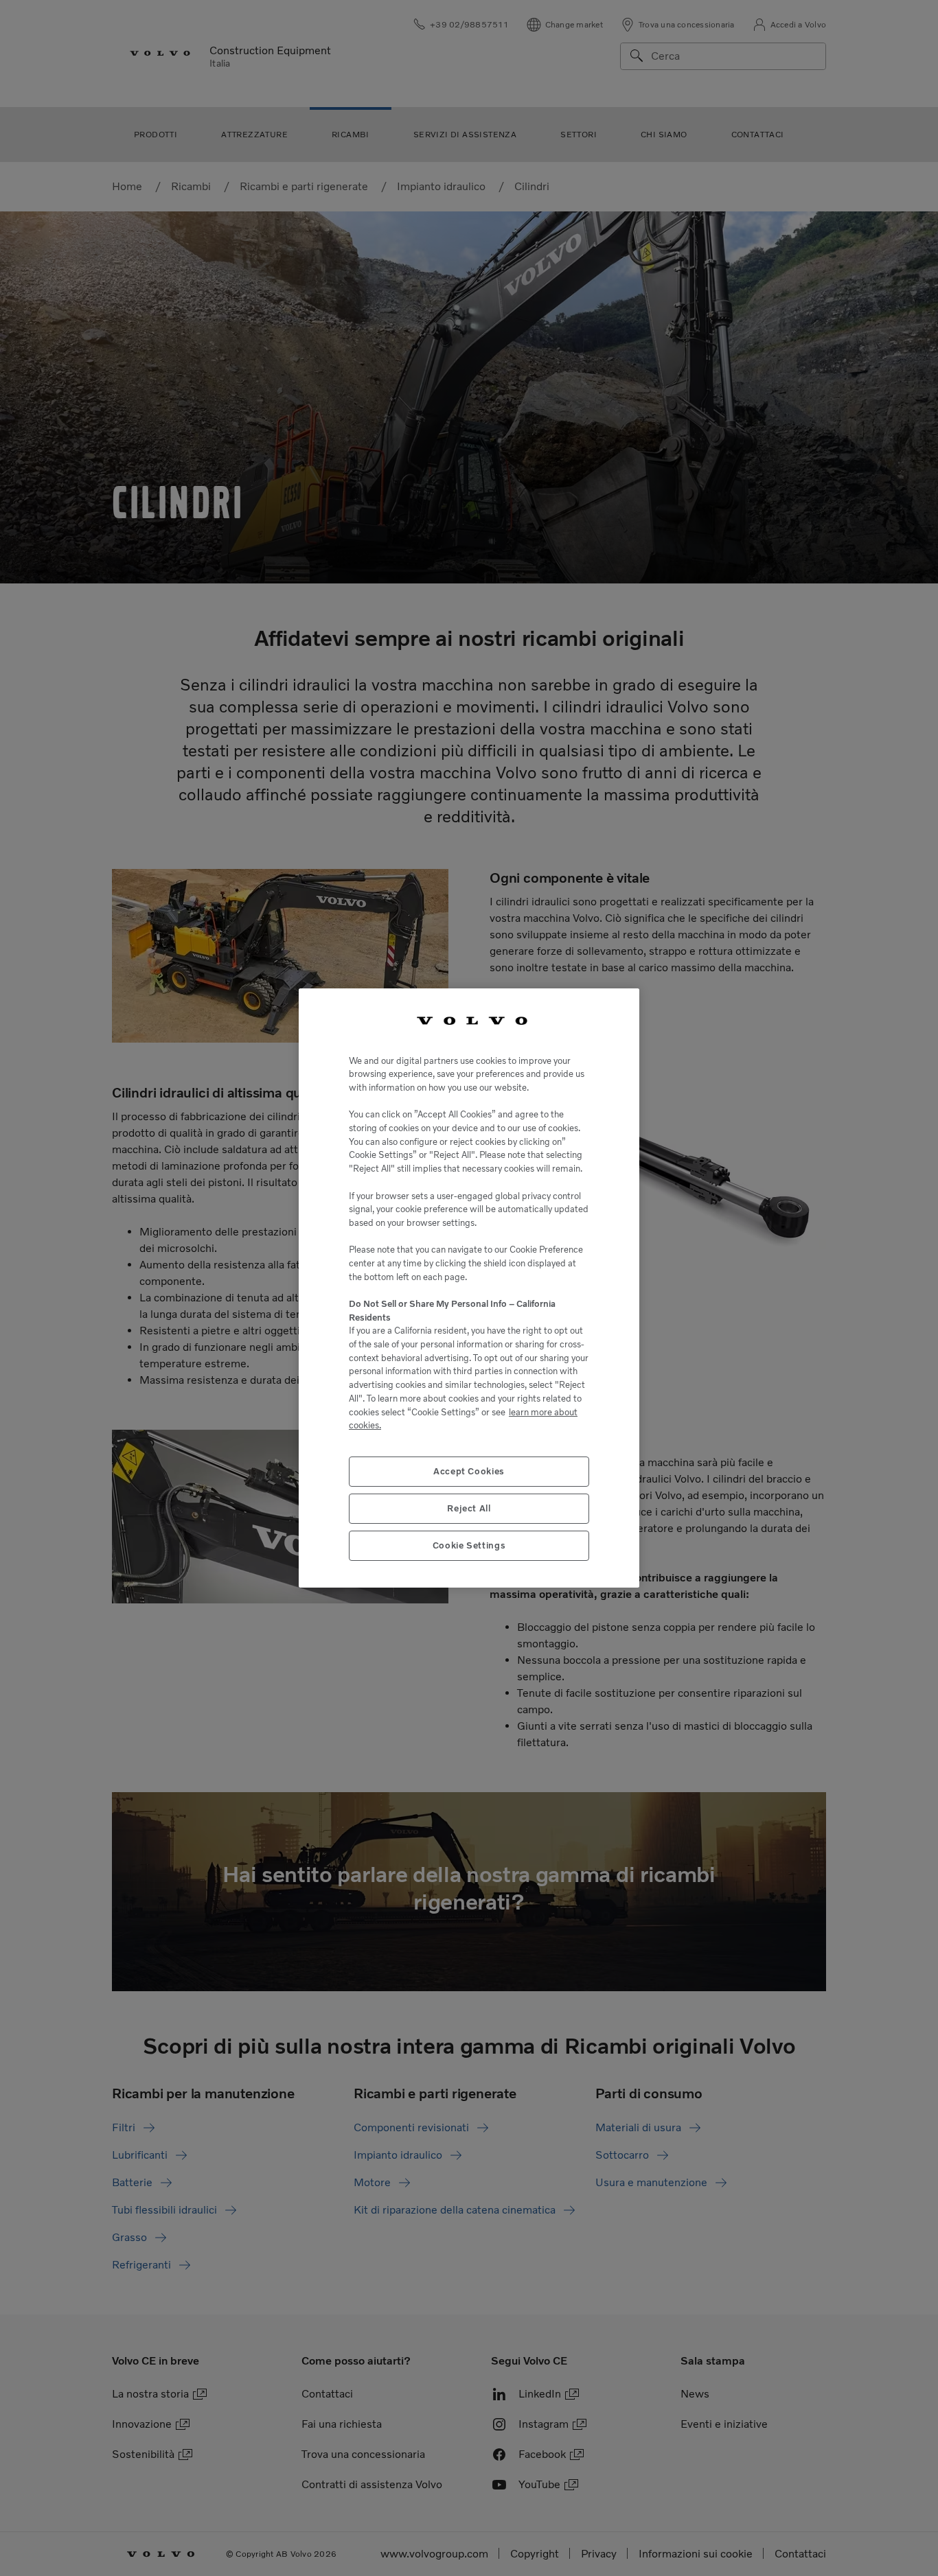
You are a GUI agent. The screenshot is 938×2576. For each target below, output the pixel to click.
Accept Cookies (469, 1471)
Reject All (469, 1508)
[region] (469, 1288)
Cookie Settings (469, 1545)
